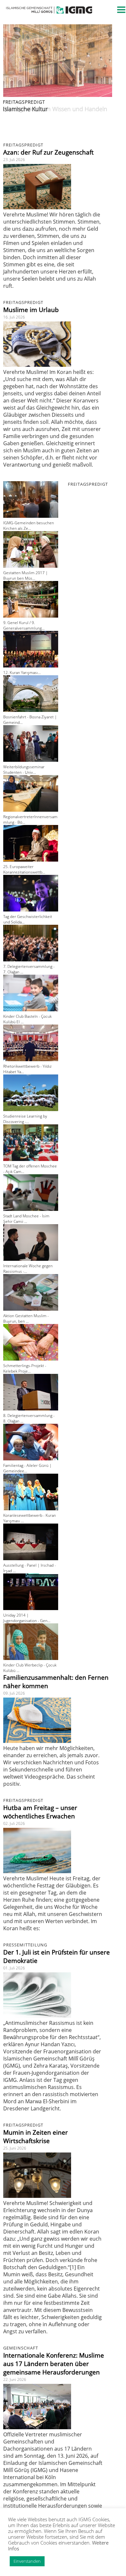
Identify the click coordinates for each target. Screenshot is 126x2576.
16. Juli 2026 (14, 317)
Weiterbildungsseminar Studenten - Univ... (24, 770)
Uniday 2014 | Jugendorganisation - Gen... (27, 1618)
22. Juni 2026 (15, 2379)
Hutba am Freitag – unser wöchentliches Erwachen (40, 1812)
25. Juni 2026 (15, 2148)
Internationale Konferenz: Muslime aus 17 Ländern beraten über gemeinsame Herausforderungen (54, 2364)
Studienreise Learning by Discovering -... (25, 1119)
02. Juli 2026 (14, 1823)
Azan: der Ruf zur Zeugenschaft (48, 152)
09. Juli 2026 (14, 1693)
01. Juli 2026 (14, 1968)
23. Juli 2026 (14, 160)
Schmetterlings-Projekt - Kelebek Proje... (25, 1368)
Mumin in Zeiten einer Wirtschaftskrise (36, 2137)
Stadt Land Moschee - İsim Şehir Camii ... (26, 1219)
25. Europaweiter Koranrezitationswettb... (24, 869)
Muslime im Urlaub (31, 310)
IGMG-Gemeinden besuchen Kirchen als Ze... (29, 526)
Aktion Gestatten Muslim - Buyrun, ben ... (26, 1318)
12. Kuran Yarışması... (22, 673)
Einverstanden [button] (27, 2561)
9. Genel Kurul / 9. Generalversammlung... (24, 625)
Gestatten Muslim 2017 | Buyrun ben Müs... (26, 575)
